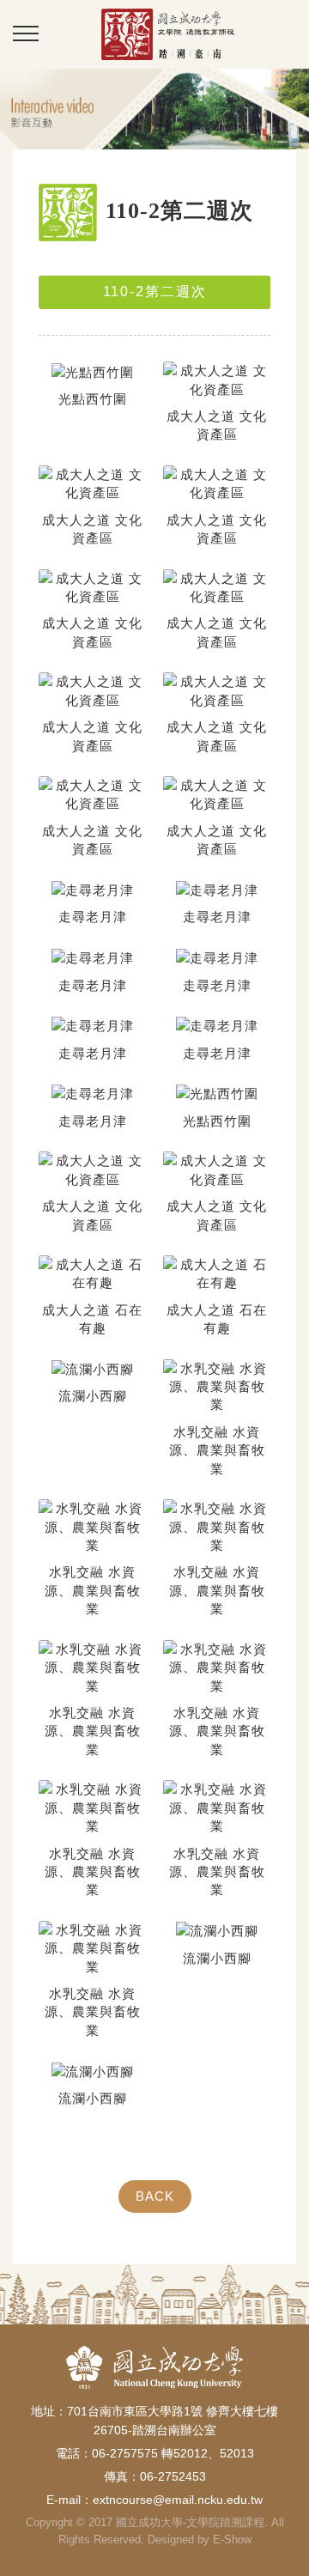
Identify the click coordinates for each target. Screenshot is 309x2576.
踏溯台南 (167, 34)
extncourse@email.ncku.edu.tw (178, 2500)
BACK (155, 2196)
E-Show (232, 2540)
